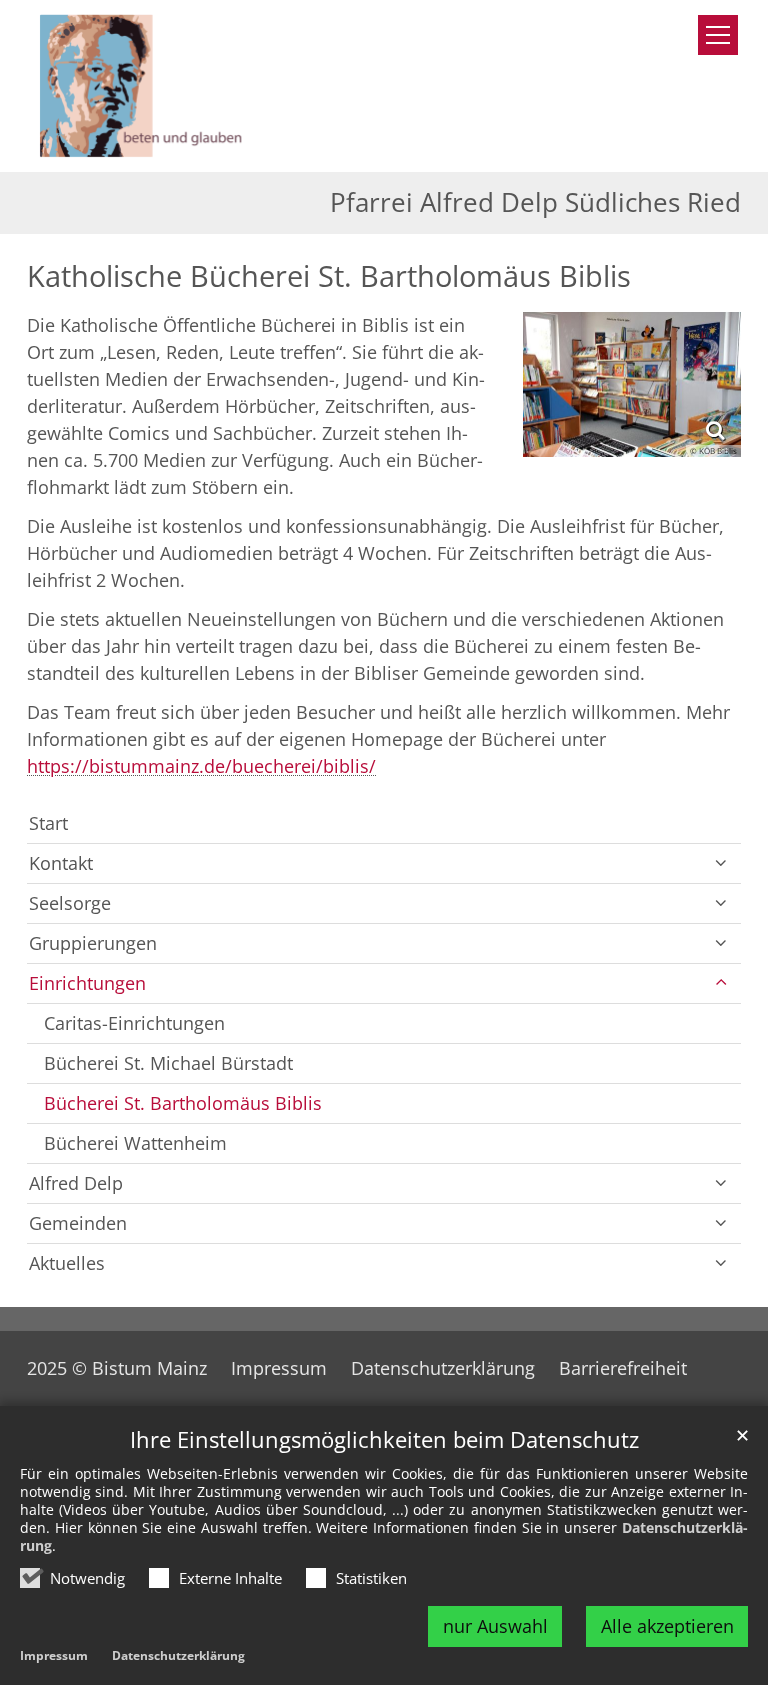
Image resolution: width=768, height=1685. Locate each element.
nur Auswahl (495, 1626)
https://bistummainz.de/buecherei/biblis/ (201, 766)
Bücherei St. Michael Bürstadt (168, 1063)
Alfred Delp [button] (76, 1183)
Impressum (54, 1655)
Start (48, 823)
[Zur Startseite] (177, 86)
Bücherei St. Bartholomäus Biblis (183, 1103)
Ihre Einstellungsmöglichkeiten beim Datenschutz (384, 1439)
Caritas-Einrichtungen (134, 1023)
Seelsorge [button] (70, 903)
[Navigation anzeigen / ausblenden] (718, 35)
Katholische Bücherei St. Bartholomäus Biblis (329, 276)
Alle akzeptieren (667, 1626)
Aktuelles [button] (67, 1263)
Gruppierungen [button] (93, 943)
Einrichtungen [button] (87, 983)
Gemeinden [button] (78, 1223)
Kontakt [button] (61, 863)
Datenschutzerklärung (178, 1655)
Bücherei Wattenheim (135, 1143)
